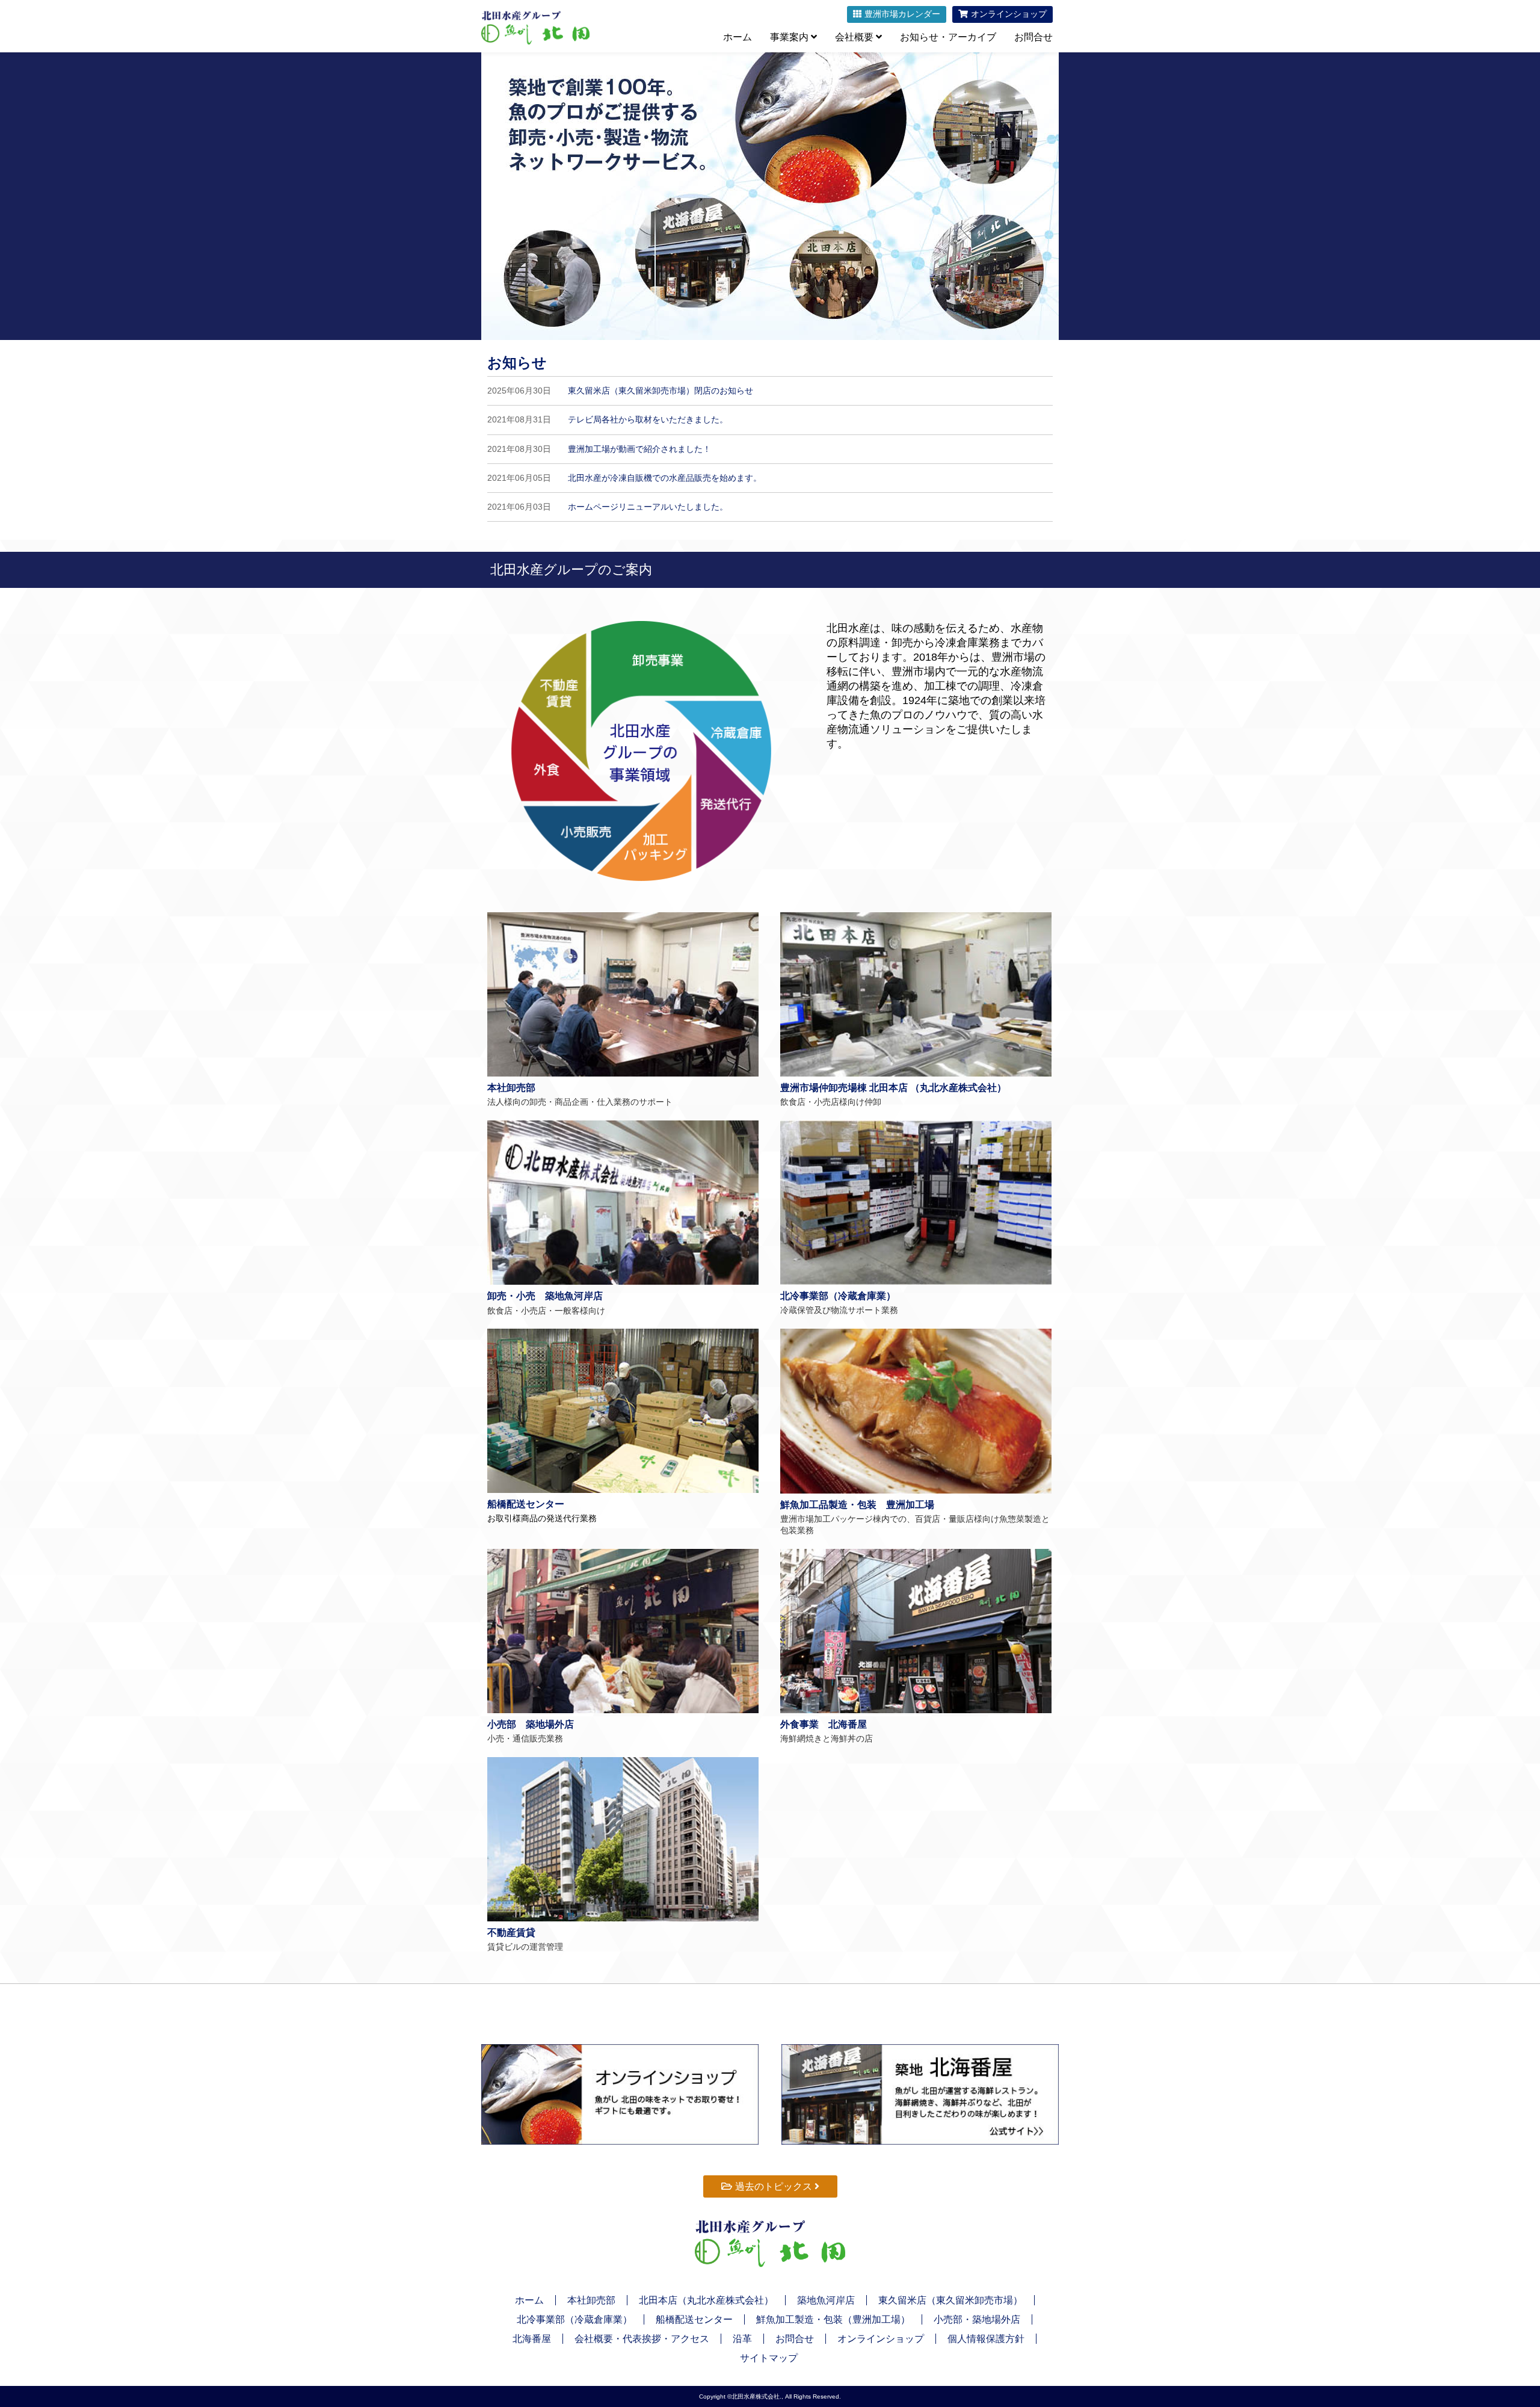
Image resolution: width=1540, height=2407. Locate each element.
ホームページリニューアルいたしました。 (648, 507)
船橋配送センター (694, 2319)
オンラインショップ (881, 2339)
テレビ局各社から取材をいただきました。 (648, 419)
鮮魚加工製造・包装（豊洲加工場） (833, 2319)
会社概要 (855, 37)
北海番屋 (532, 2339)
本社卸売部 (591, 2300)
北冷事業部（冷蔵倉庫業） (574, 2319)
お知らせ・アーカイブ (948, 37)
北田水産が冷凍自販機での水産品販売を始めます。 (665, 478)
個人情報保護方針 (986, 2339)
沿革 (742, 2339)
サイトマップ (769, 2358)
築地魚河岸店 (826, 2300)
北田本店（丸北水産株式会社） (706, 2300)
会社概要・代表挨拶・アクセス (642, 2339)
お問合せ (1033, 37)
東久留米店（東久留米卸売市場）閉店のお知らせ (661, 391)
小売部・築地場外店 (977, 2319)
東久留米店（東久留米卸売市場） (950, 2300)
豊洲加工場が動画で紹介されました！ (639, 449)
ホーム (738, 37)
